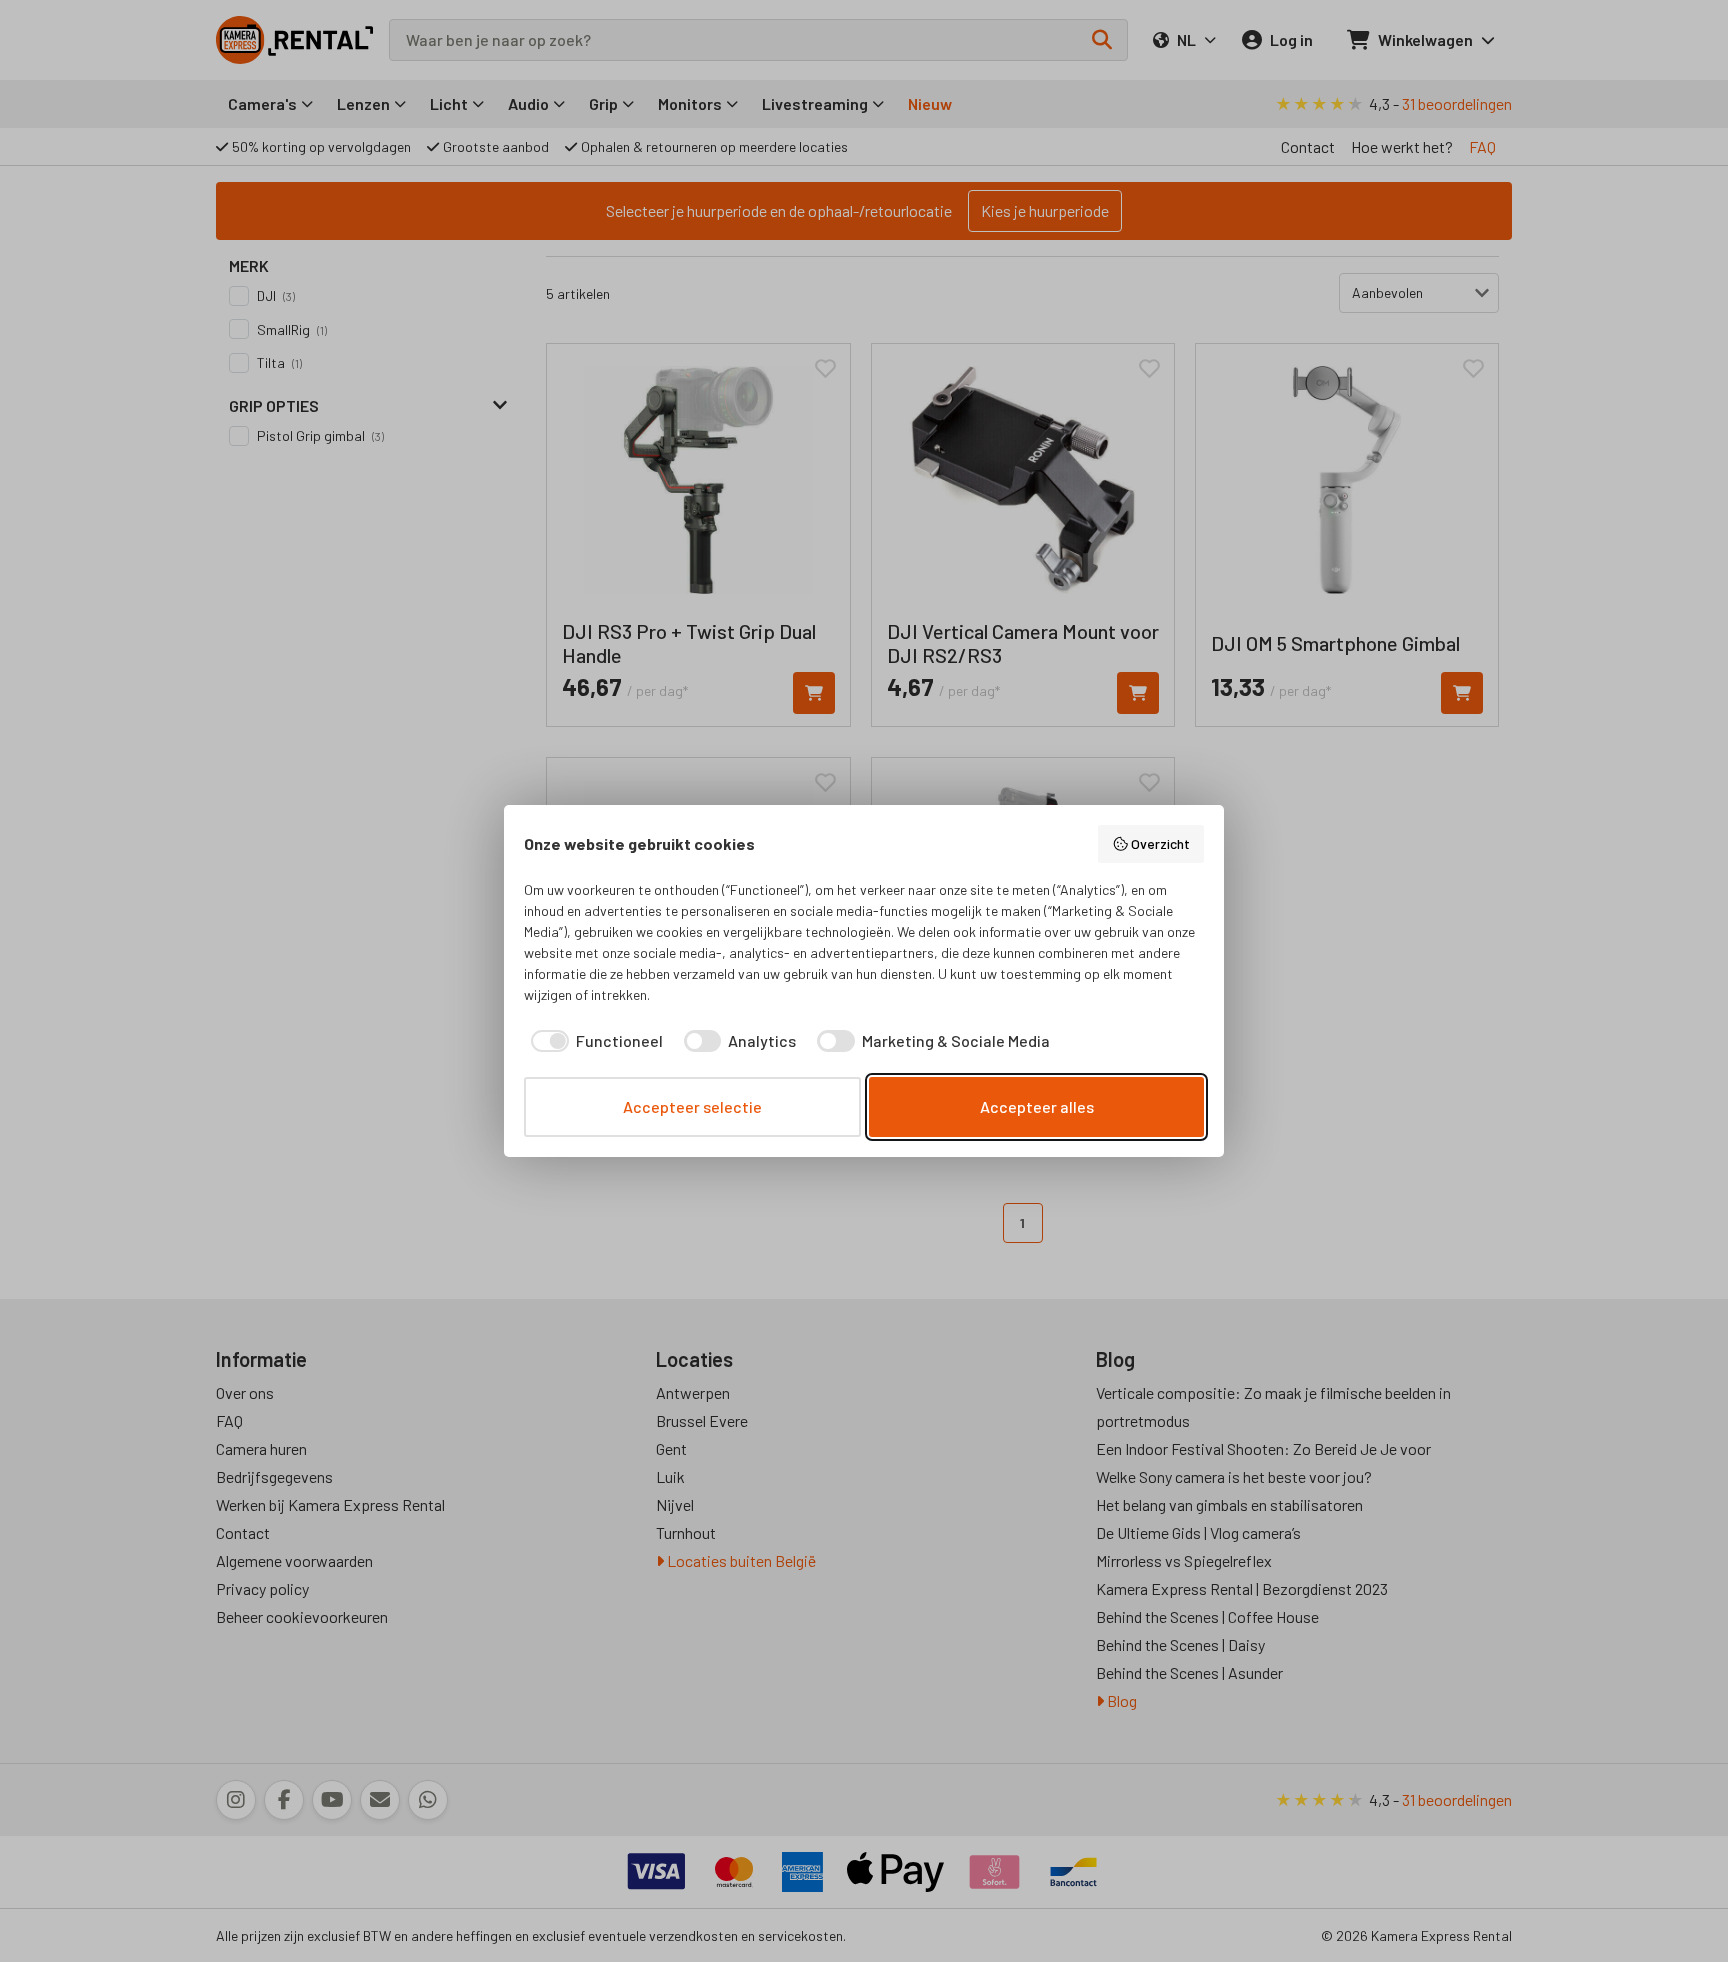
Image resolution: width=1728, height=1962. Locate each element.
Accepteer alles (1037, 1106)
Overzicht (1160, 843)
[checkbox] (593, 1041)
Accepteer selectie (692, 1106)
